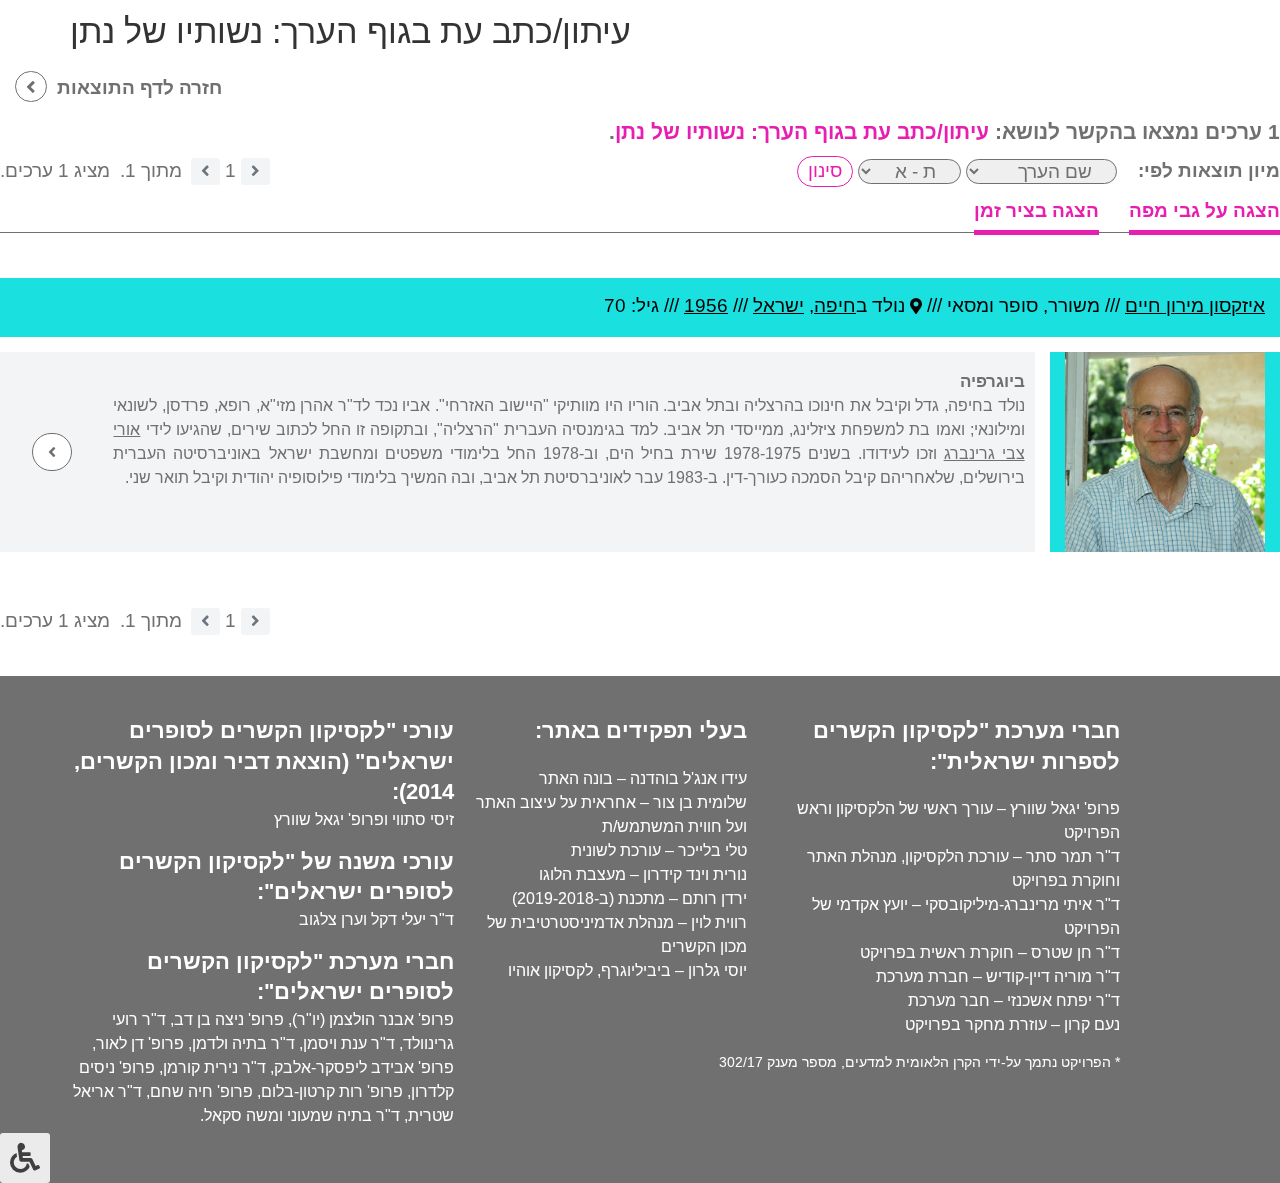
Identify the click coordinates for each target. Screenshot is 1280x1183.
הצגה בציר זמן (1036, 210)
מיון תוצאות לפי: (1209, 170)
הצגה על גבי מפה (1204, 210)
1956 (706, 305)
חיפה (835, 305)
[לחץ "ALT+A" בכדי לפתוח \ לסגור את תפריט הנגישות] (25, 1158)
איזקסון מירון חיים (1195, 305)
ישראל (778, 305)
